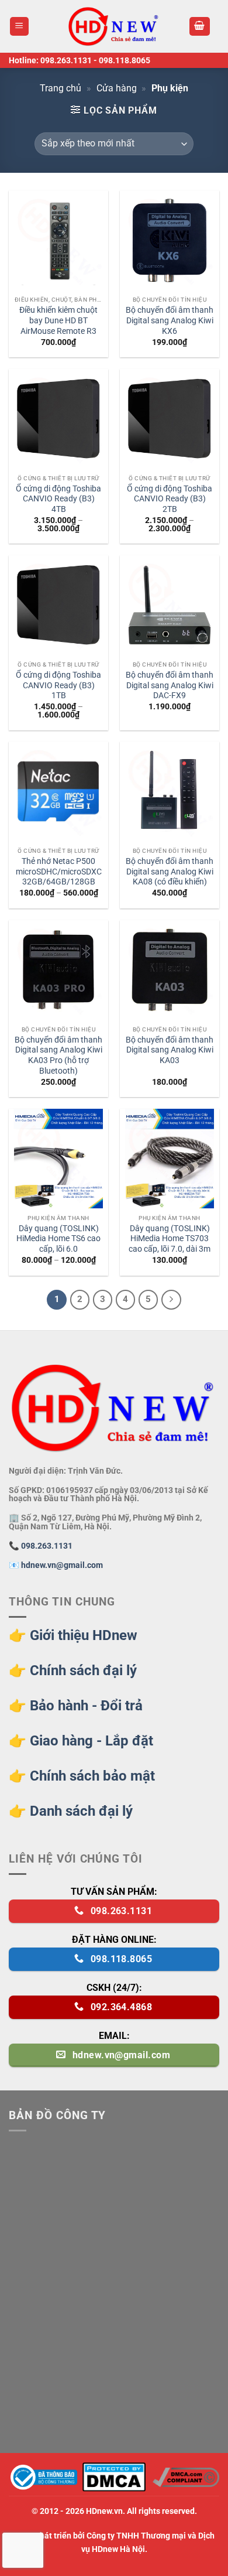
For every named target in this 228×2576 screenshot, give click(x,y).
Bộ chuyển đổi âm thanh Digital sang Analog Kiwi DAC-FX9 (170, 685)
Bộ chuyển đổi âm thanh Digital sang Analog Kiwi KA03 (170, 1050)
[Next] (171, 1300)
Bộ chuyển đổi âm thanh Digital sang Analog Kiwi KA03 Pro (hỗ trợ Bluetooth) (58, 1055)
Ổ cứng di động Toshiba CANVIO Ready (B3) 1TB (58, 685)
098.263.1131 (66, 60)
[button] (20, 27)
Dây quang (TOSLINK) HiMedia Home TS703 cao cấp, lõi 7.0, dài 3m (170, 1239)
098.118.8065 (125, 60)
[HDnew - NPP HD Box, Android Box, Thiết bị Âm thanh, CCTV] (114, 26)
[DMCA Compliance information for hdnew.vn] (186, 2477)
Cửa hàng (117, 88)
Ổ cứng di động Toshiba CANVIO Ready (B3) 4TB (58, 499)
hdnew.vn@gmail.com (62, 1565)
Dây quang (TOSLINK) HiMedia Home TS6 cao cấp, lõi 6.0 (58, 1239)
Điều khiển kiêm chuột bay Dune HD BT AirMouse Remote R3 (58, 320)
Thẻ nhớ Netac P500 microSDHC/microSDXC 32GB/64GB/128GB (59, 871)
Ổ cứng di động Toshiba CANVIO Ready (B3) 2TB (170, 499)
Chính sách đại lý (83, 1670)
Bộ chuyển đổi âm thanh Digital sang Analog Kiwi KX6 (170, 320)
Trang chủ (61, 88)
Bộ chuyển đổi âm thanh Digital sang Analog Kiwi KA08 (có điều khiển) (170, 871)
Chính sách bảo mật (92, 1776)
